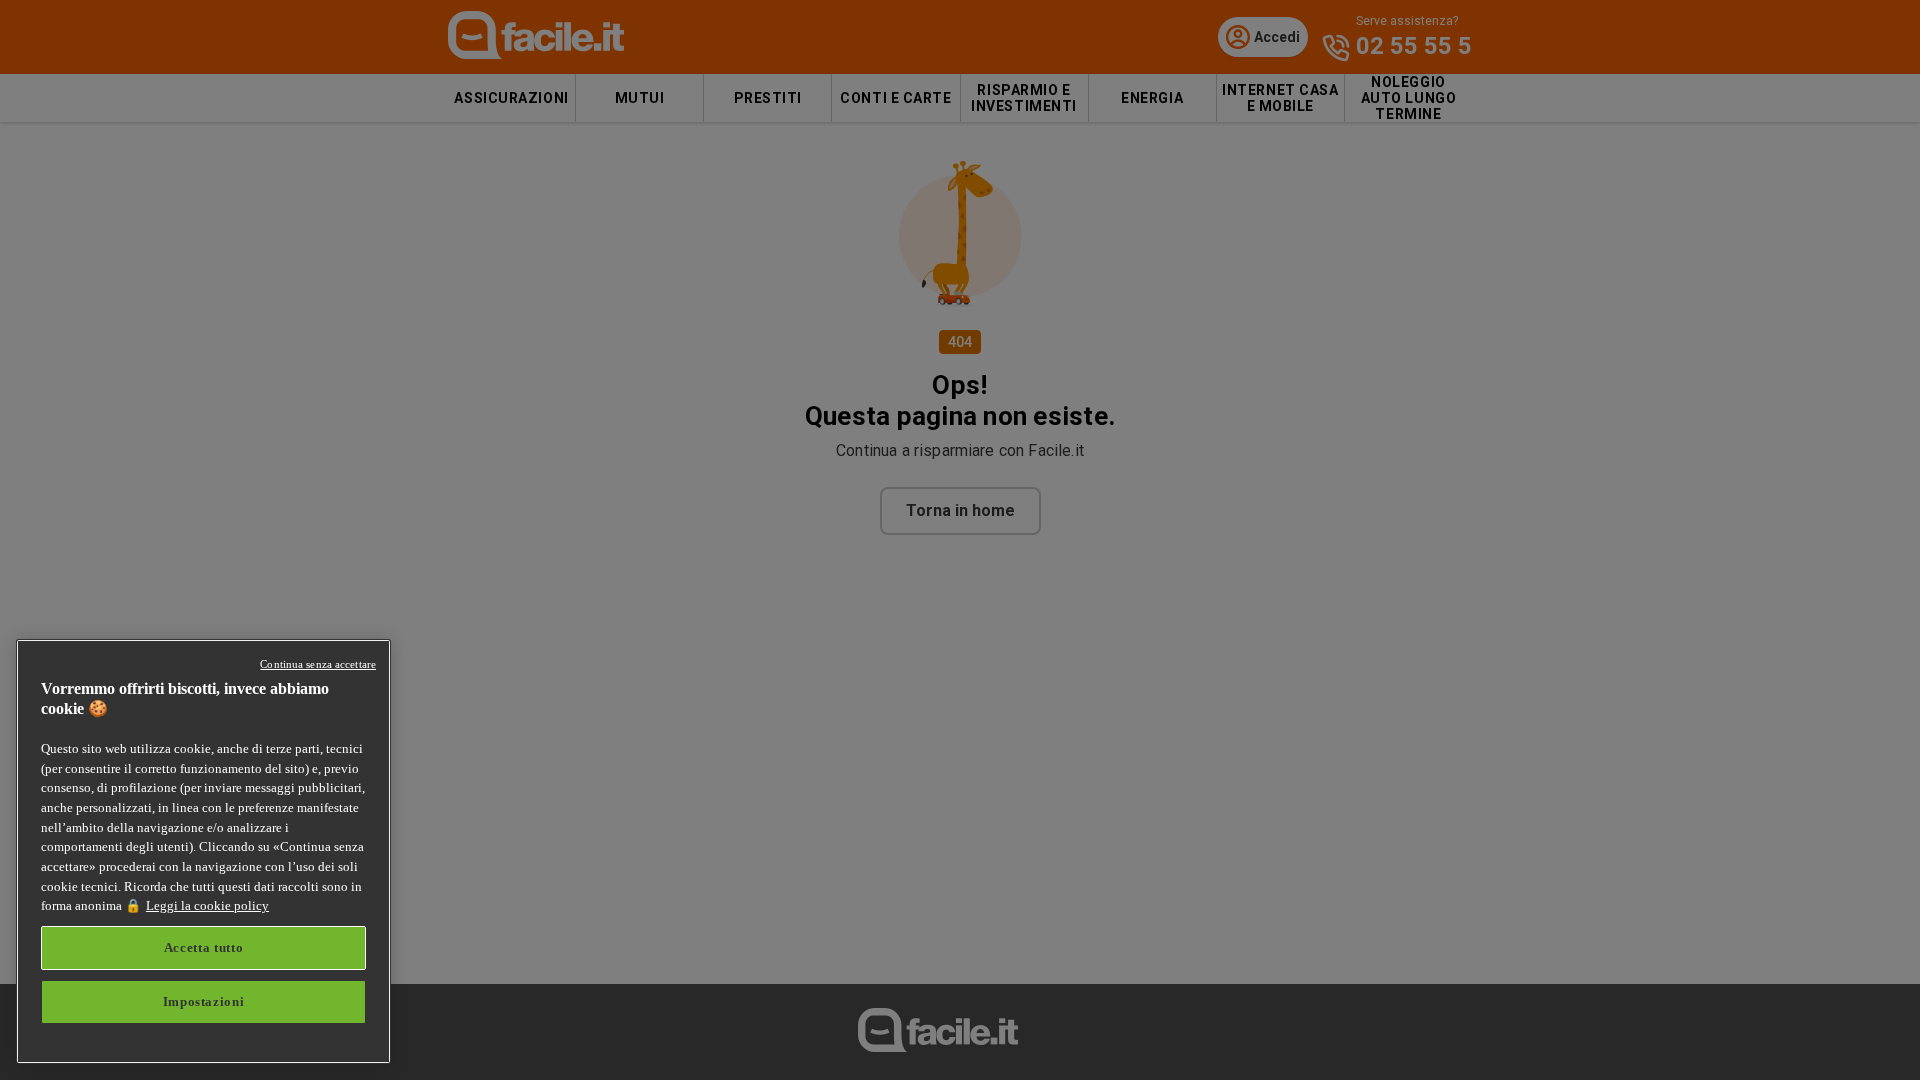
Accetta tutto (204, 947)
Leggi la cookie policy (207, 905)
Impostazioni (204, 1001)
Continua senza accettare (318, 664)
